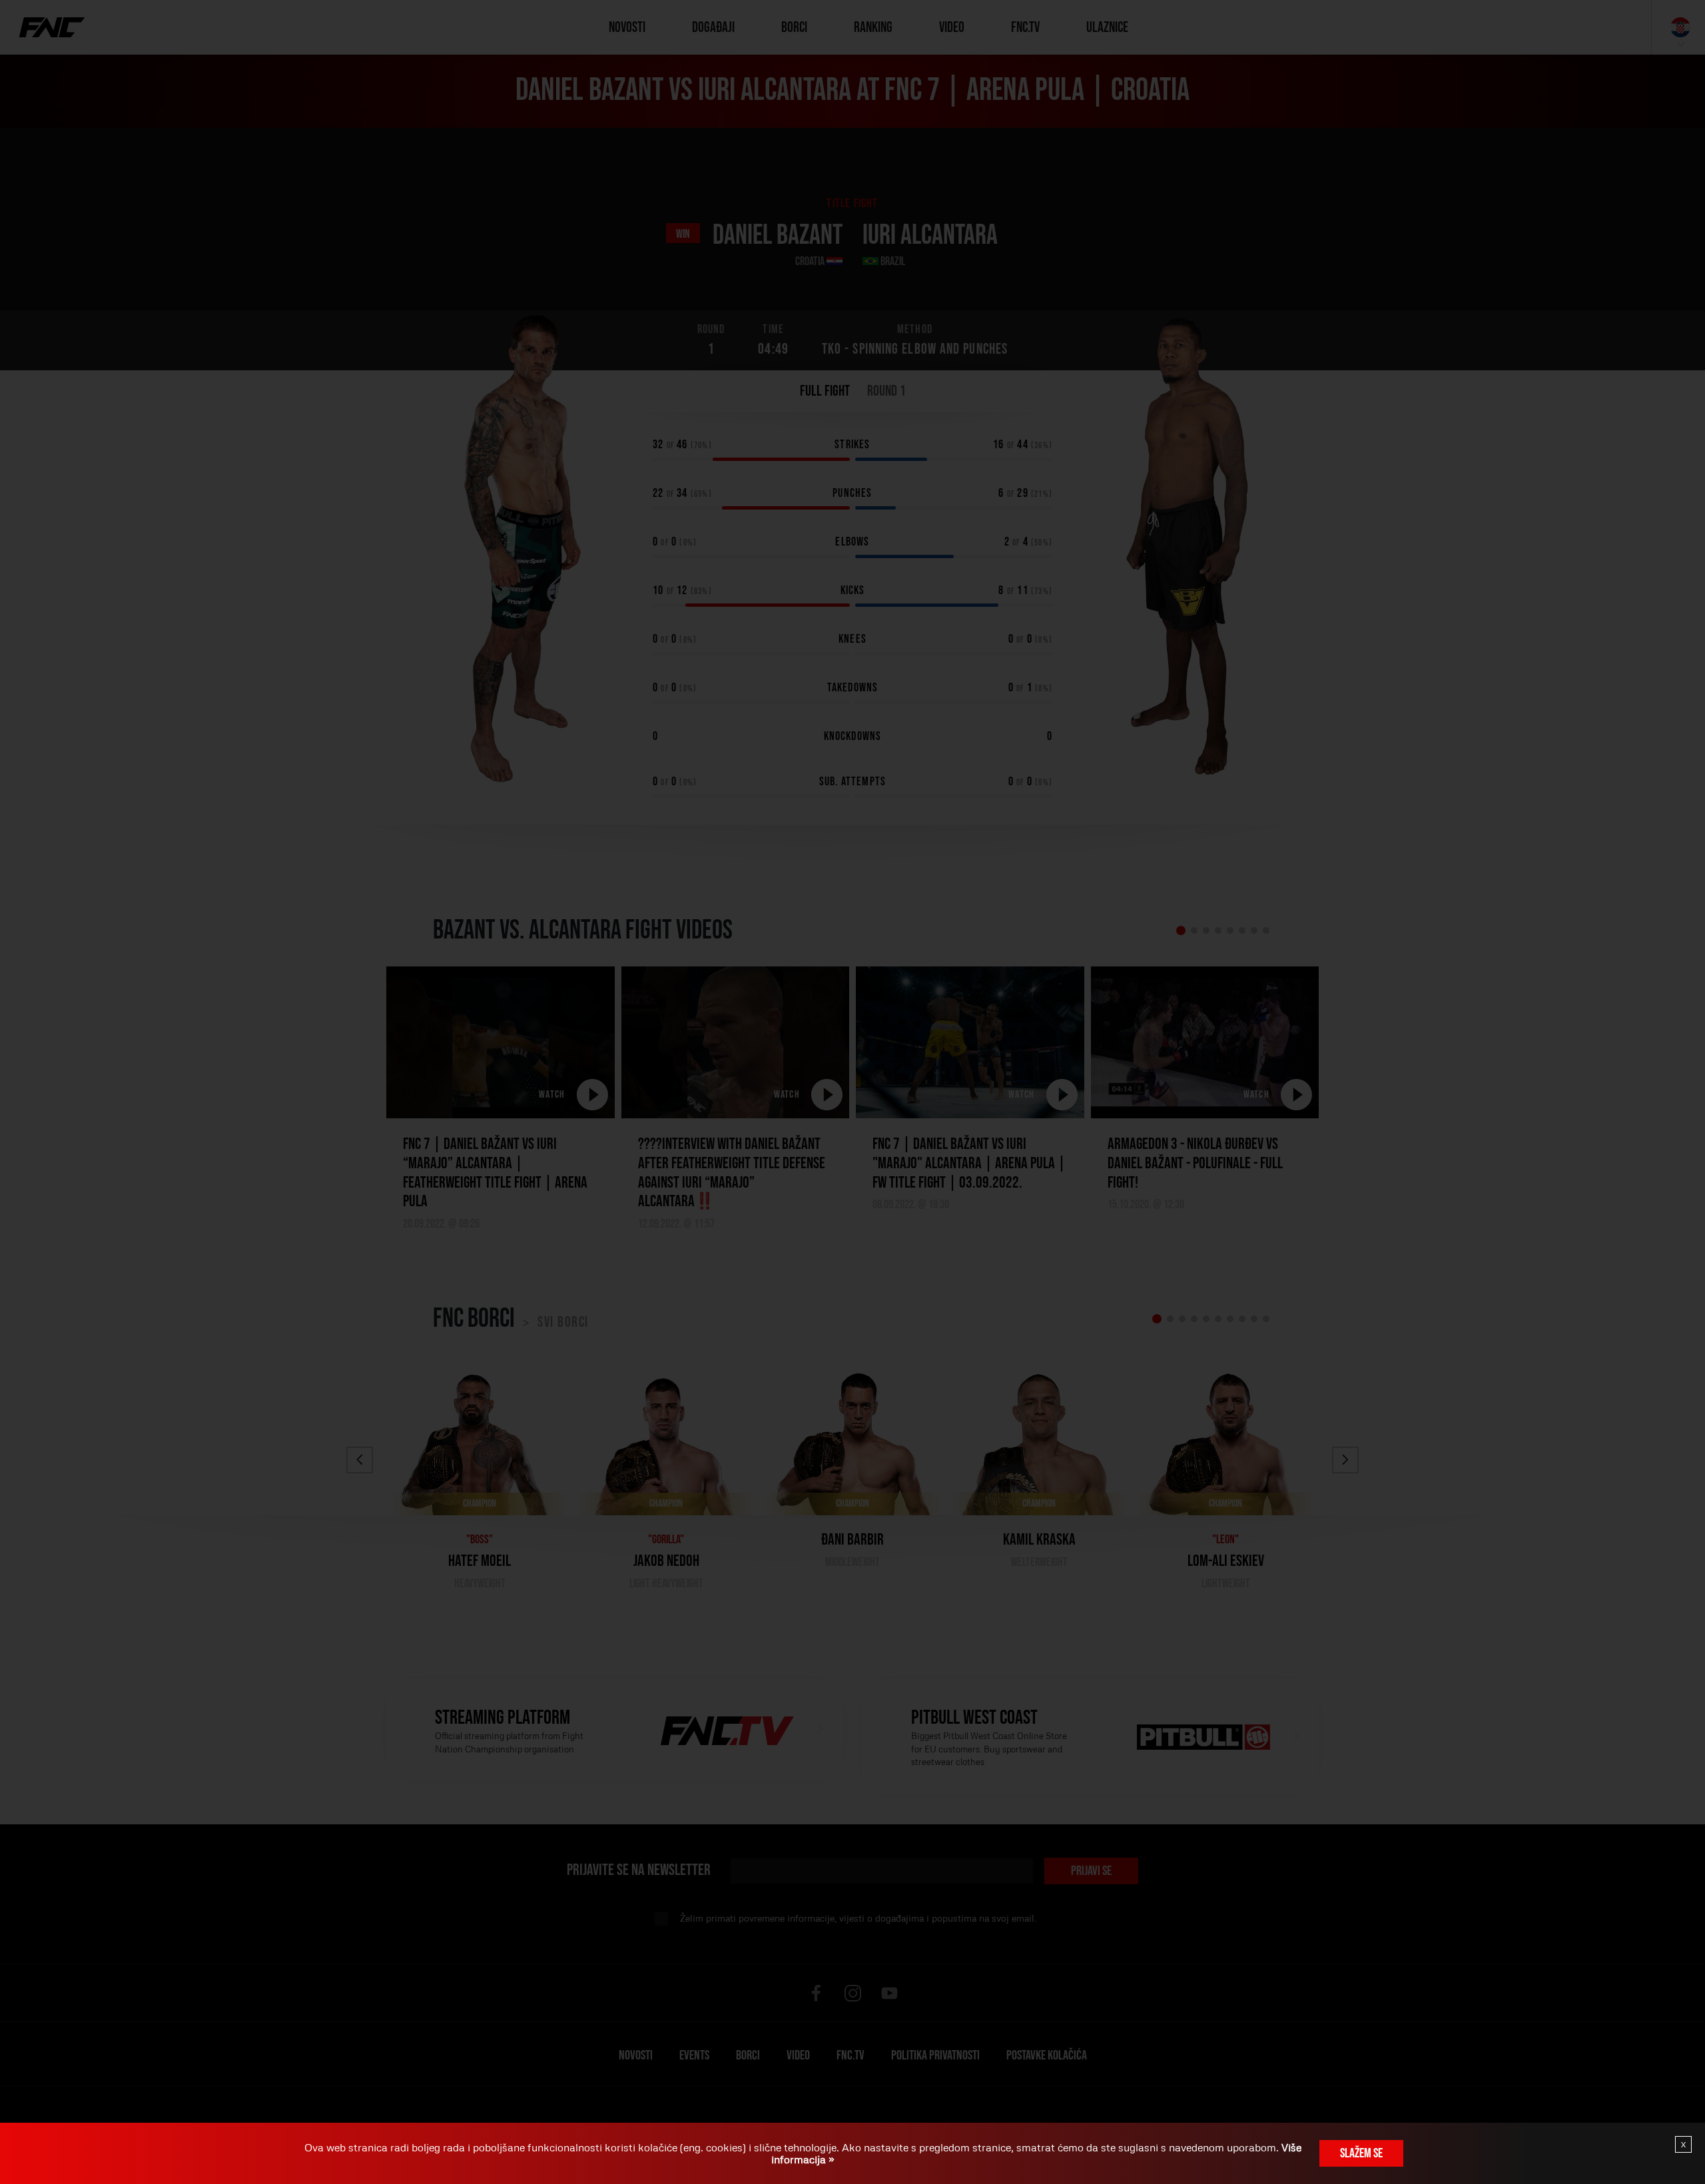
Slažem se (1361, 2153)
